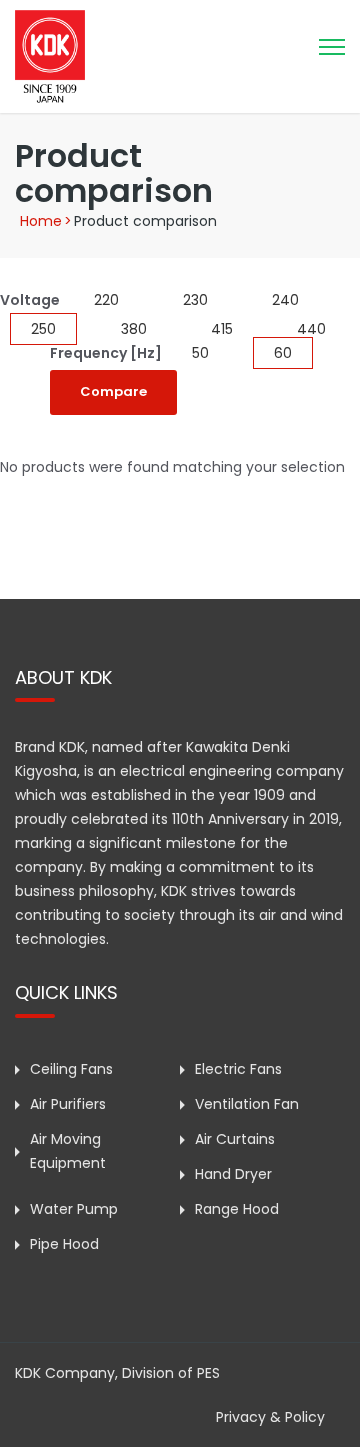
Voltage (30, 300)
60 (283, 353)
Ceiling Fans (71, 1069)
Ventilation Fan (247, 1104)
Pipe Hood (64, 1244)
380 (134, 329)
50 (200, 353)
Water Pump (74, 1209)
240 (285, 300)
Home (41, 221)
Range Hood (237, 1209)
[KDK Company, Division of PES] (50, 55)
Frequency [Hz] (106, 353)
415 (222, 329)
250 (43, 329)
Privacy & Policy (270, 1417)
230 (195, 300)
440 (311, 329)
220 (106, 300)
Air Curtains (235, 1139)
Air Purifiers (68, 1104)
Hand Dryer (233, 1174)
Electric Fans (238, 1069)
